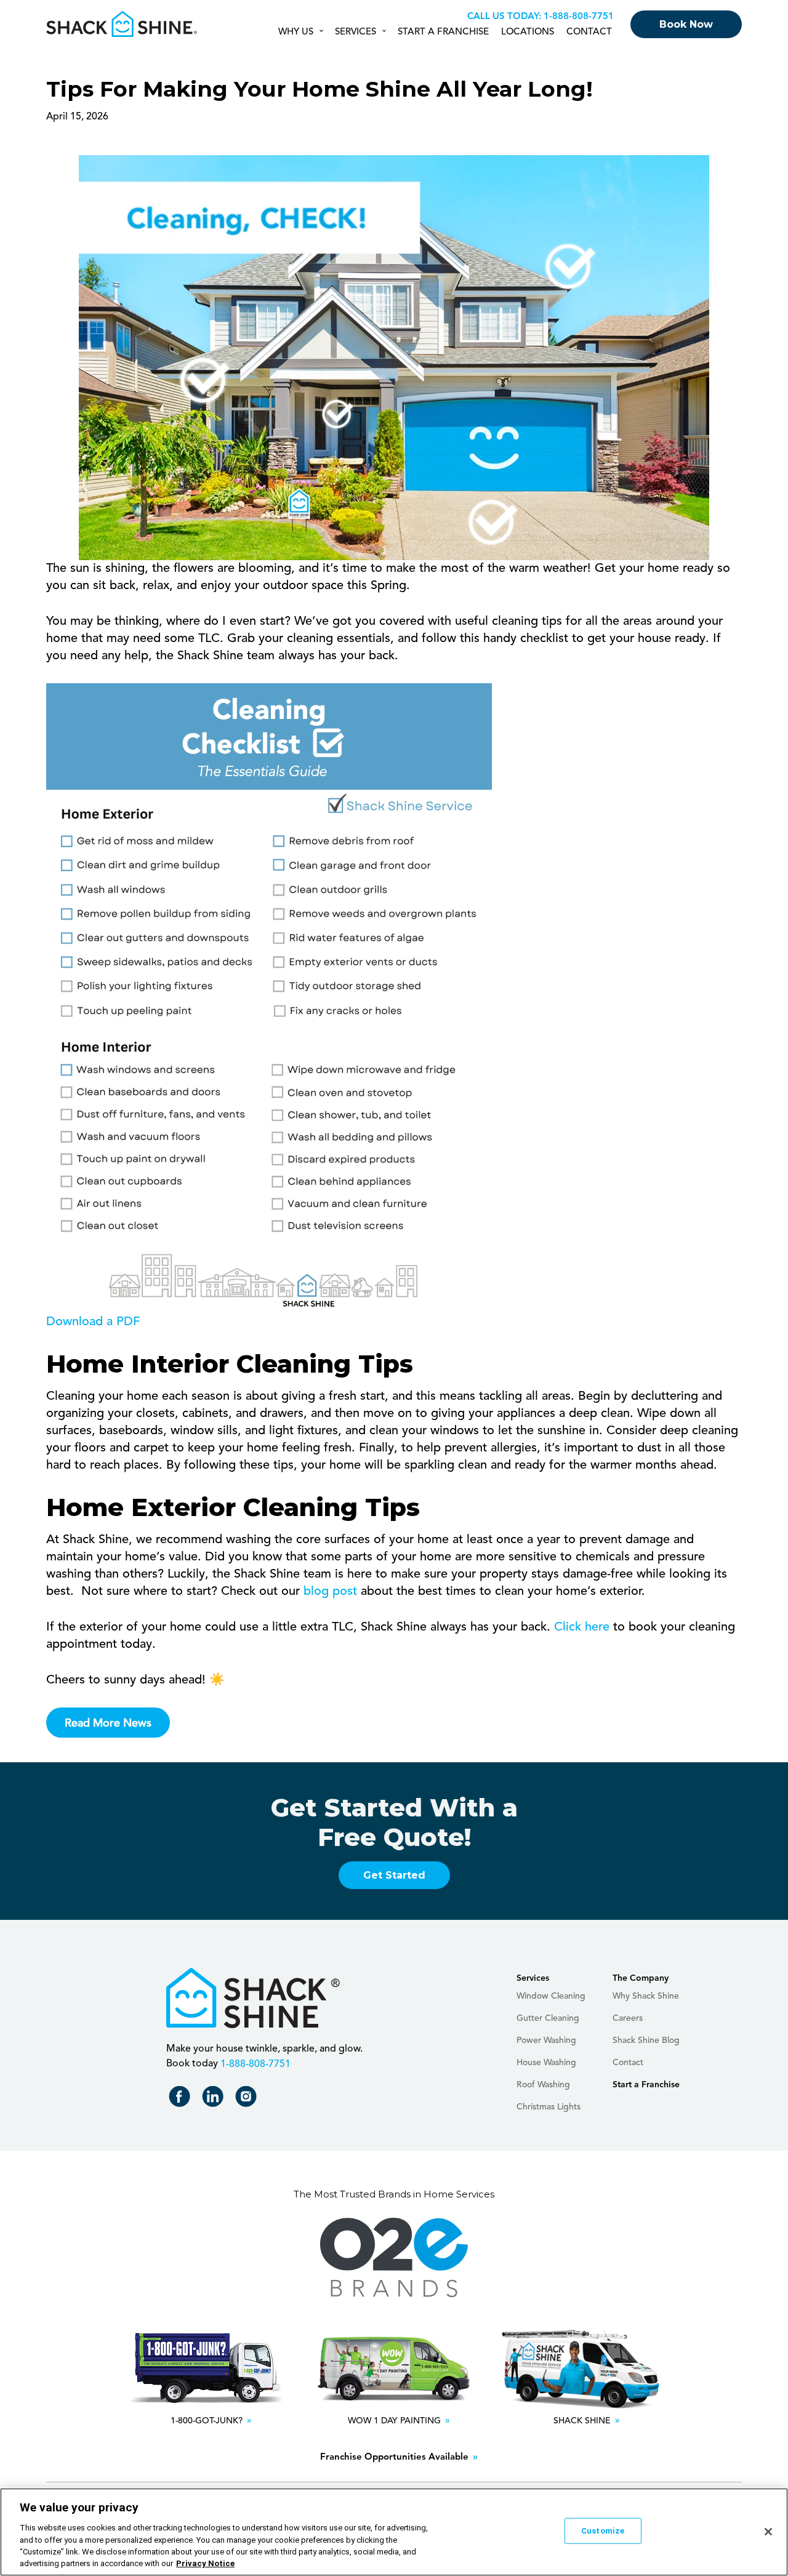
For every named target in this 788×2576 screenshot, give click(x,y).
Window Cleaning (551, 1996)
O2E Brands (394, 2258)
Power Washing (546, 2040)
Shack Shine (122, 24)
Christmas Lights (549, 2107)
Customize (603, 2531)
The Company (641, 1978)
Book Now (686, 24)
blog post (330, 1592)
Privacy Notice (205, 2563)
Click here (582, 1627)
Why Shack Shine (646, 1996)
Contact (589, 32)
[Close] (768, 2532)
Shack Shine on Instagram (248, 2099)
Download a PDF (93, 1322)
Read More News (108, 1723)
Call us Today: (504, 17)
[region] (394, 2532)
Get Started (394, 1875)
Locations (528, 32)
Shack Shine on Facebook (182, 2099)
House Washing (546, 2063)
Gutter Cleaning (548, 2018)
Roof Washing (543, 2085)
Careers (628, 2018)
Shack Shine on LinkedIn (215, 2099)
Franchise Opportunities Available (394, 2458)
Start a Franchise (443, 32)
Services (356, 32)
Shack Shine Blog (646, 2040)
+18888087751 (577, 17)
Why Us (296, 32)
